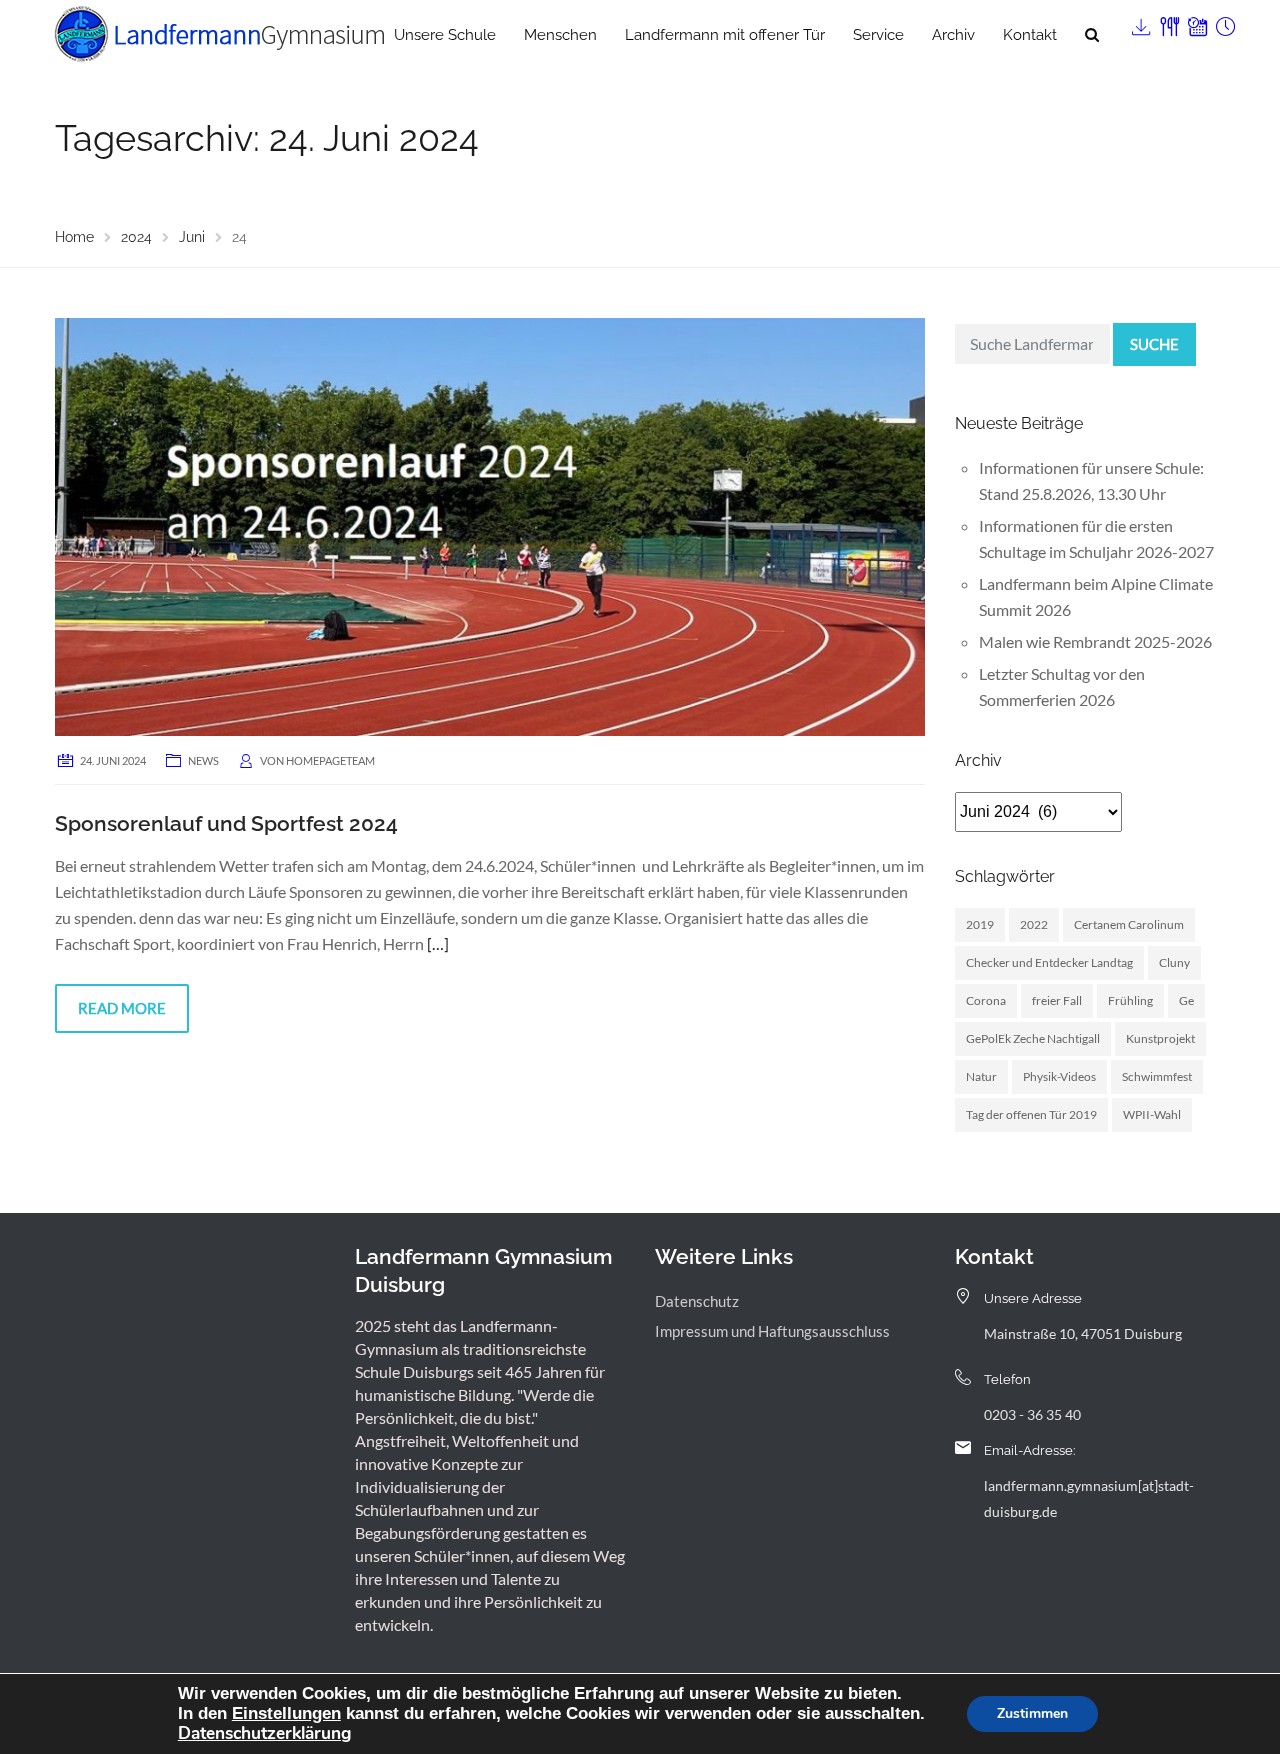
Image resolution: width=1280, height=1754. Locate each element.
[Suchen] (1092, 35)
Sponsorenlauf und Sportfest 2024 (226, 823)
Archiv (953, 35)
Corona (986, 1000)
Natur (981, 1076)
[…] (438, 943)
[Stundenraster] (1224, 22)
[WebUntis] (1196, 22)
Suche (1154, 344)
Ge (1186, 1000)
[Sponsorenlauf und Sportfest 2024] (490, 524)
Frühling (1130, 1000)
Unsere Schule (445, 35)
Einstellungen (286, 1713)
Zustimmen (1032, 1713)
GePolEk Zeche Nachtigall (1033, 1038)
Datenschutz (697, 1301)
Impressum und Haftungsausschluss (772, 1331)
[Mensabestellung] (1168, 22)
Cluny (1174, 962)
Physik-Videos (1059, 1076)
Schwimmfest (1157, 1076)
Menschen (560, 35)
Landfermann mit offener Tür (725, 35)
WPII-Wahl (1152, 1114)
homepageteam (330, 760)
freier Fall (1057, 1000)
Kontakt (1030, 35)
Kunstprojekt (1160, 1038)
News (203, 760)
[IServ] (1140, 22)
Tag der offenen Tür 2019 (1031, 1114)
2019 (980, 924)
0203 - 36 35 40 (1032, 1414)
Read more (122, 1008)
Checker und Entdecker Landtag (1049, 962)
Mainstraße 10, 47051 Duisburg (1083, 1333)
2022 (1034, 924)
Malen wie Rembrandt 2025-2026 (1095, 641)
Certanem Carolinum (1129, 924)
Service (878, 35)
